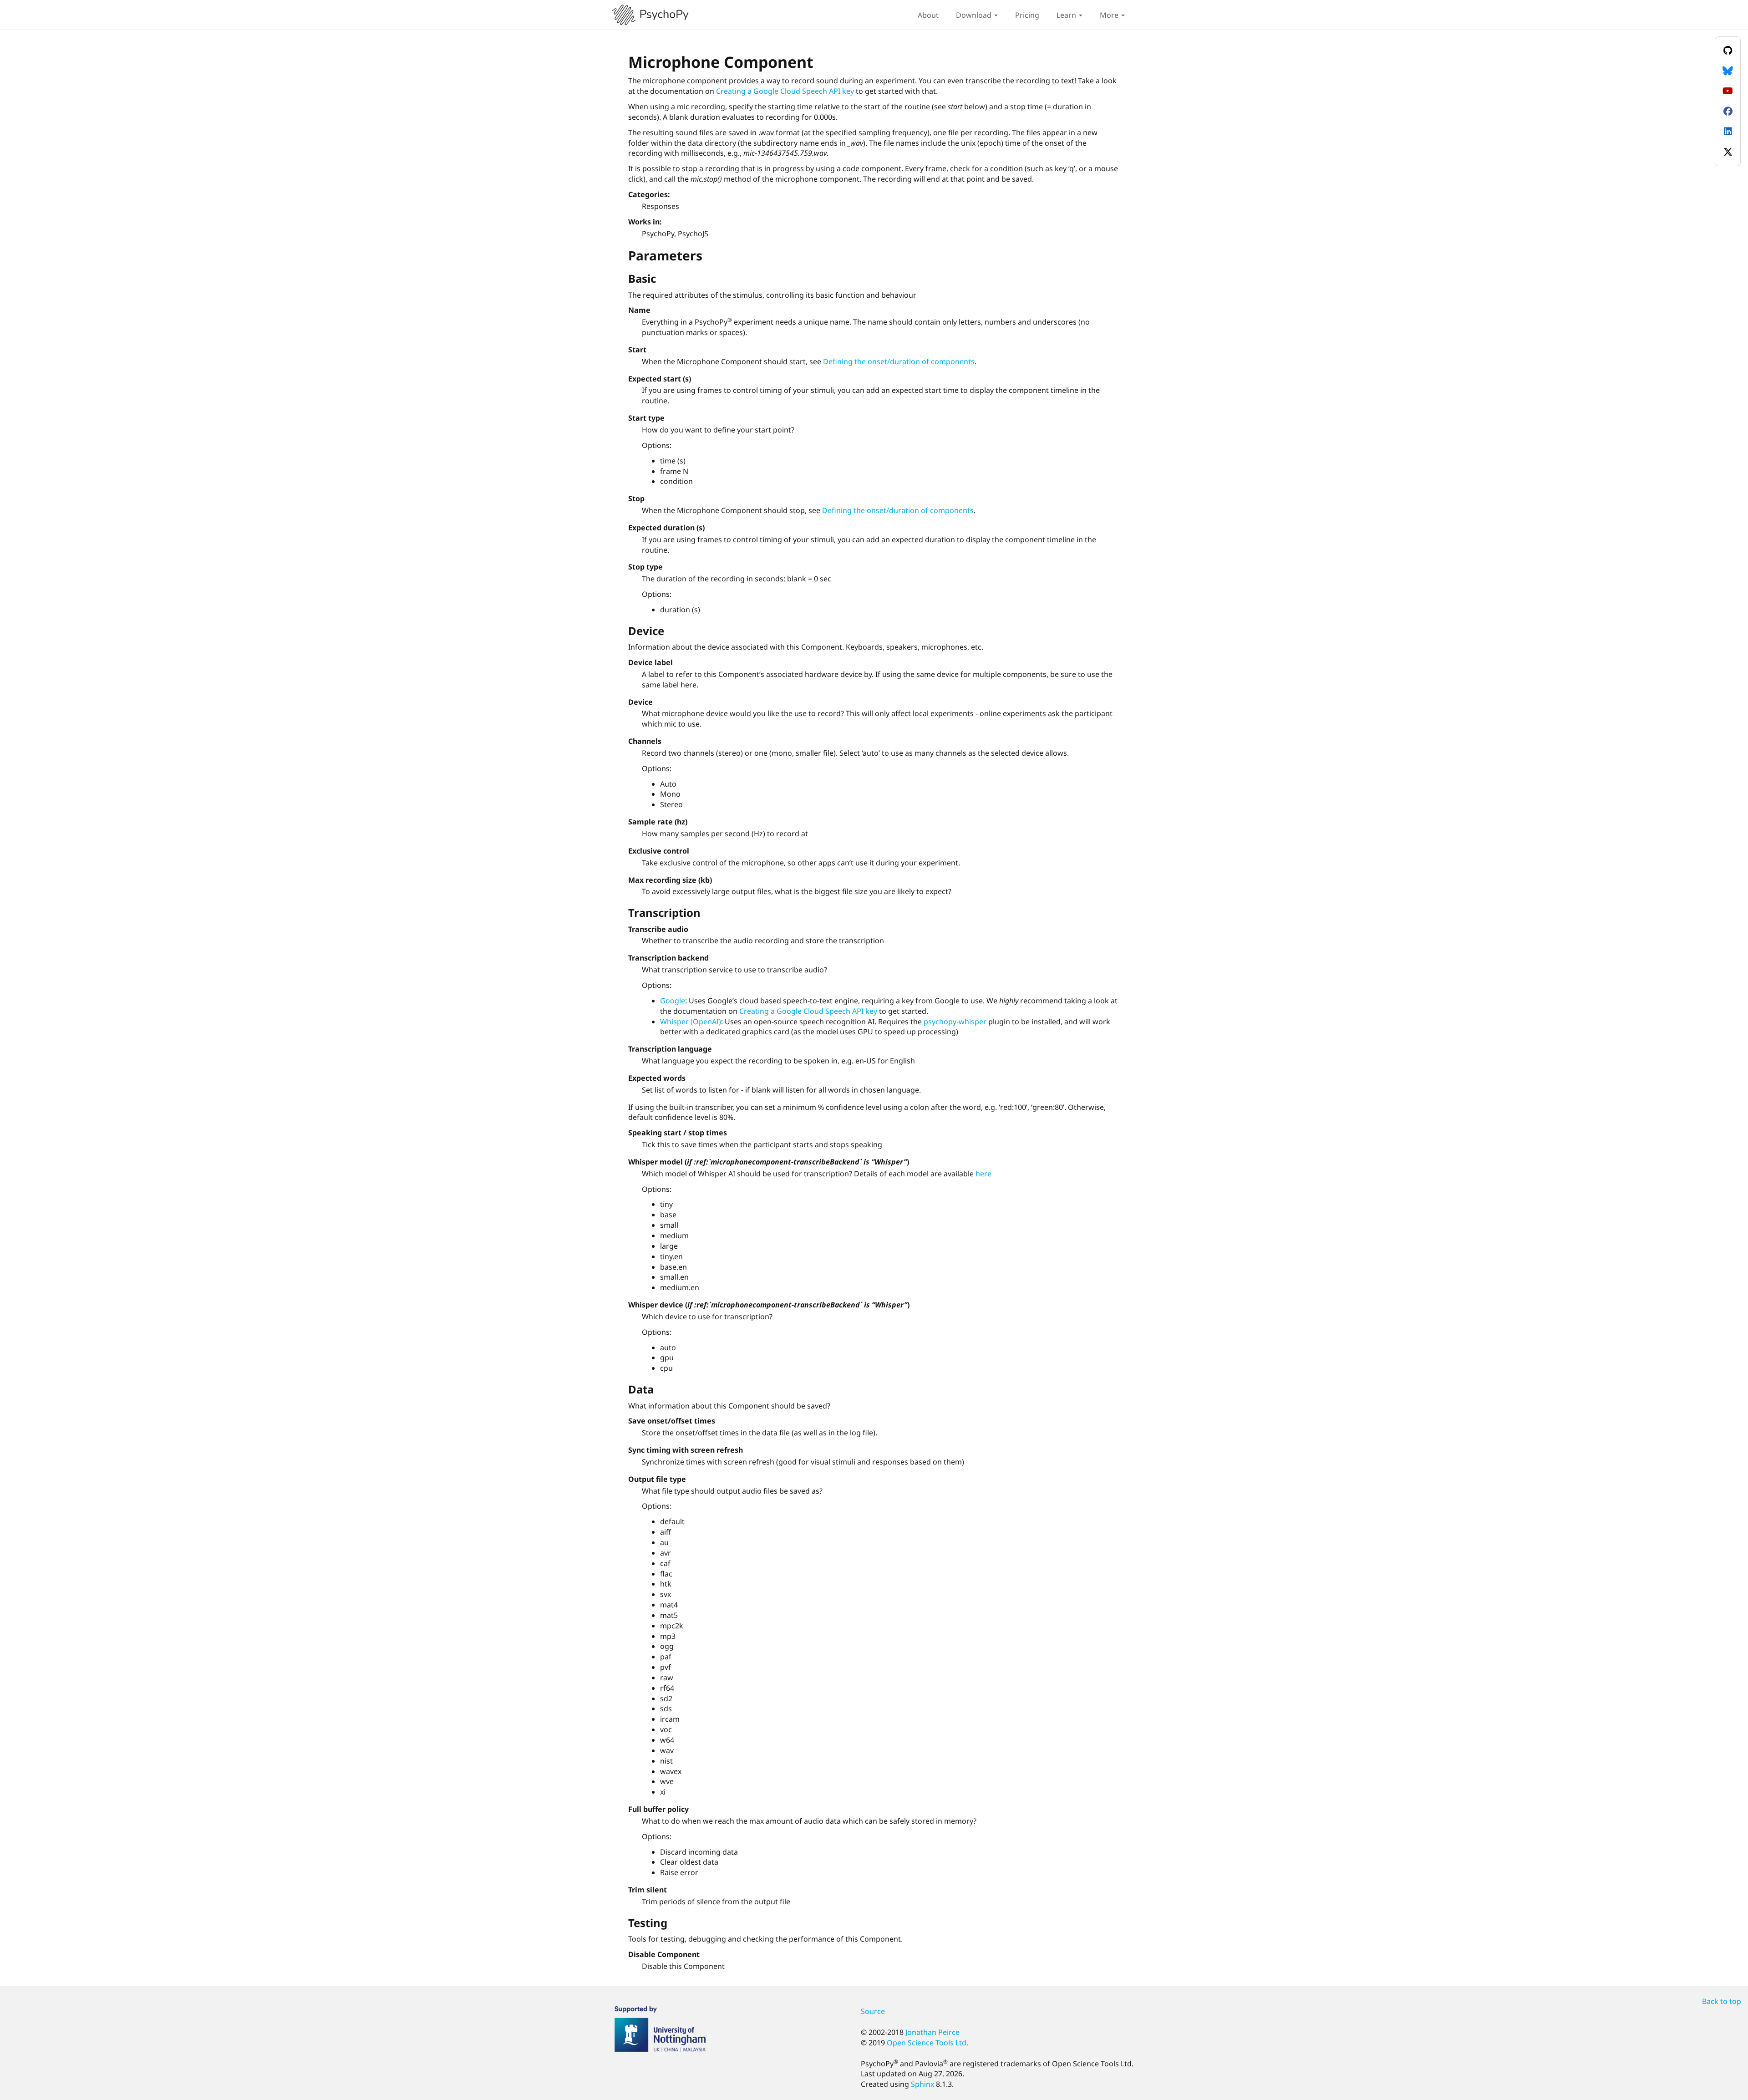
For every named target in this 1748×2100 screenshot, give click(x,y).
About (928, 15)
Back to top (1722, 2001)
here (983, 1174)
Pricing (1027, 15)
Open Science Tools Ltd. (927, 2043)
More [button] (1110, 15)
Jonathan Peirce (932, 2032)
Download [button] (975, 15)
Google (673, 1001)
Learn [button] (1067, 15)
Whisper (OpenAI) (691, 1022)
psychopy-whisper (955, 1022)
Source (873, 2011)
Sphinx (922, 2084)
